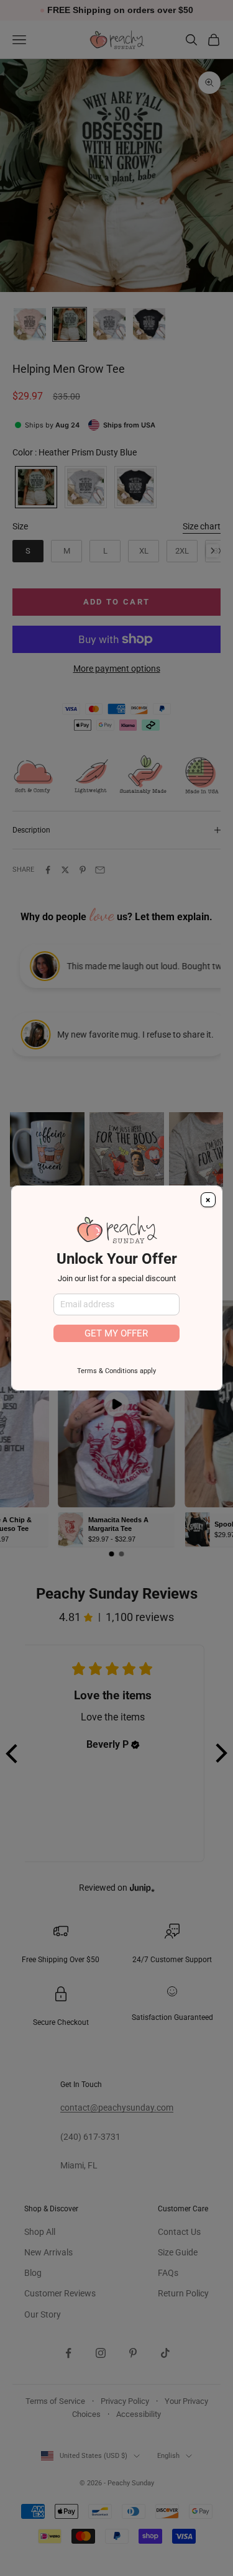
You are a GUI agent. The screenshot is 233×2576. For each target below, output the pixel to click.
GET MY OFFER (116, 1333)
